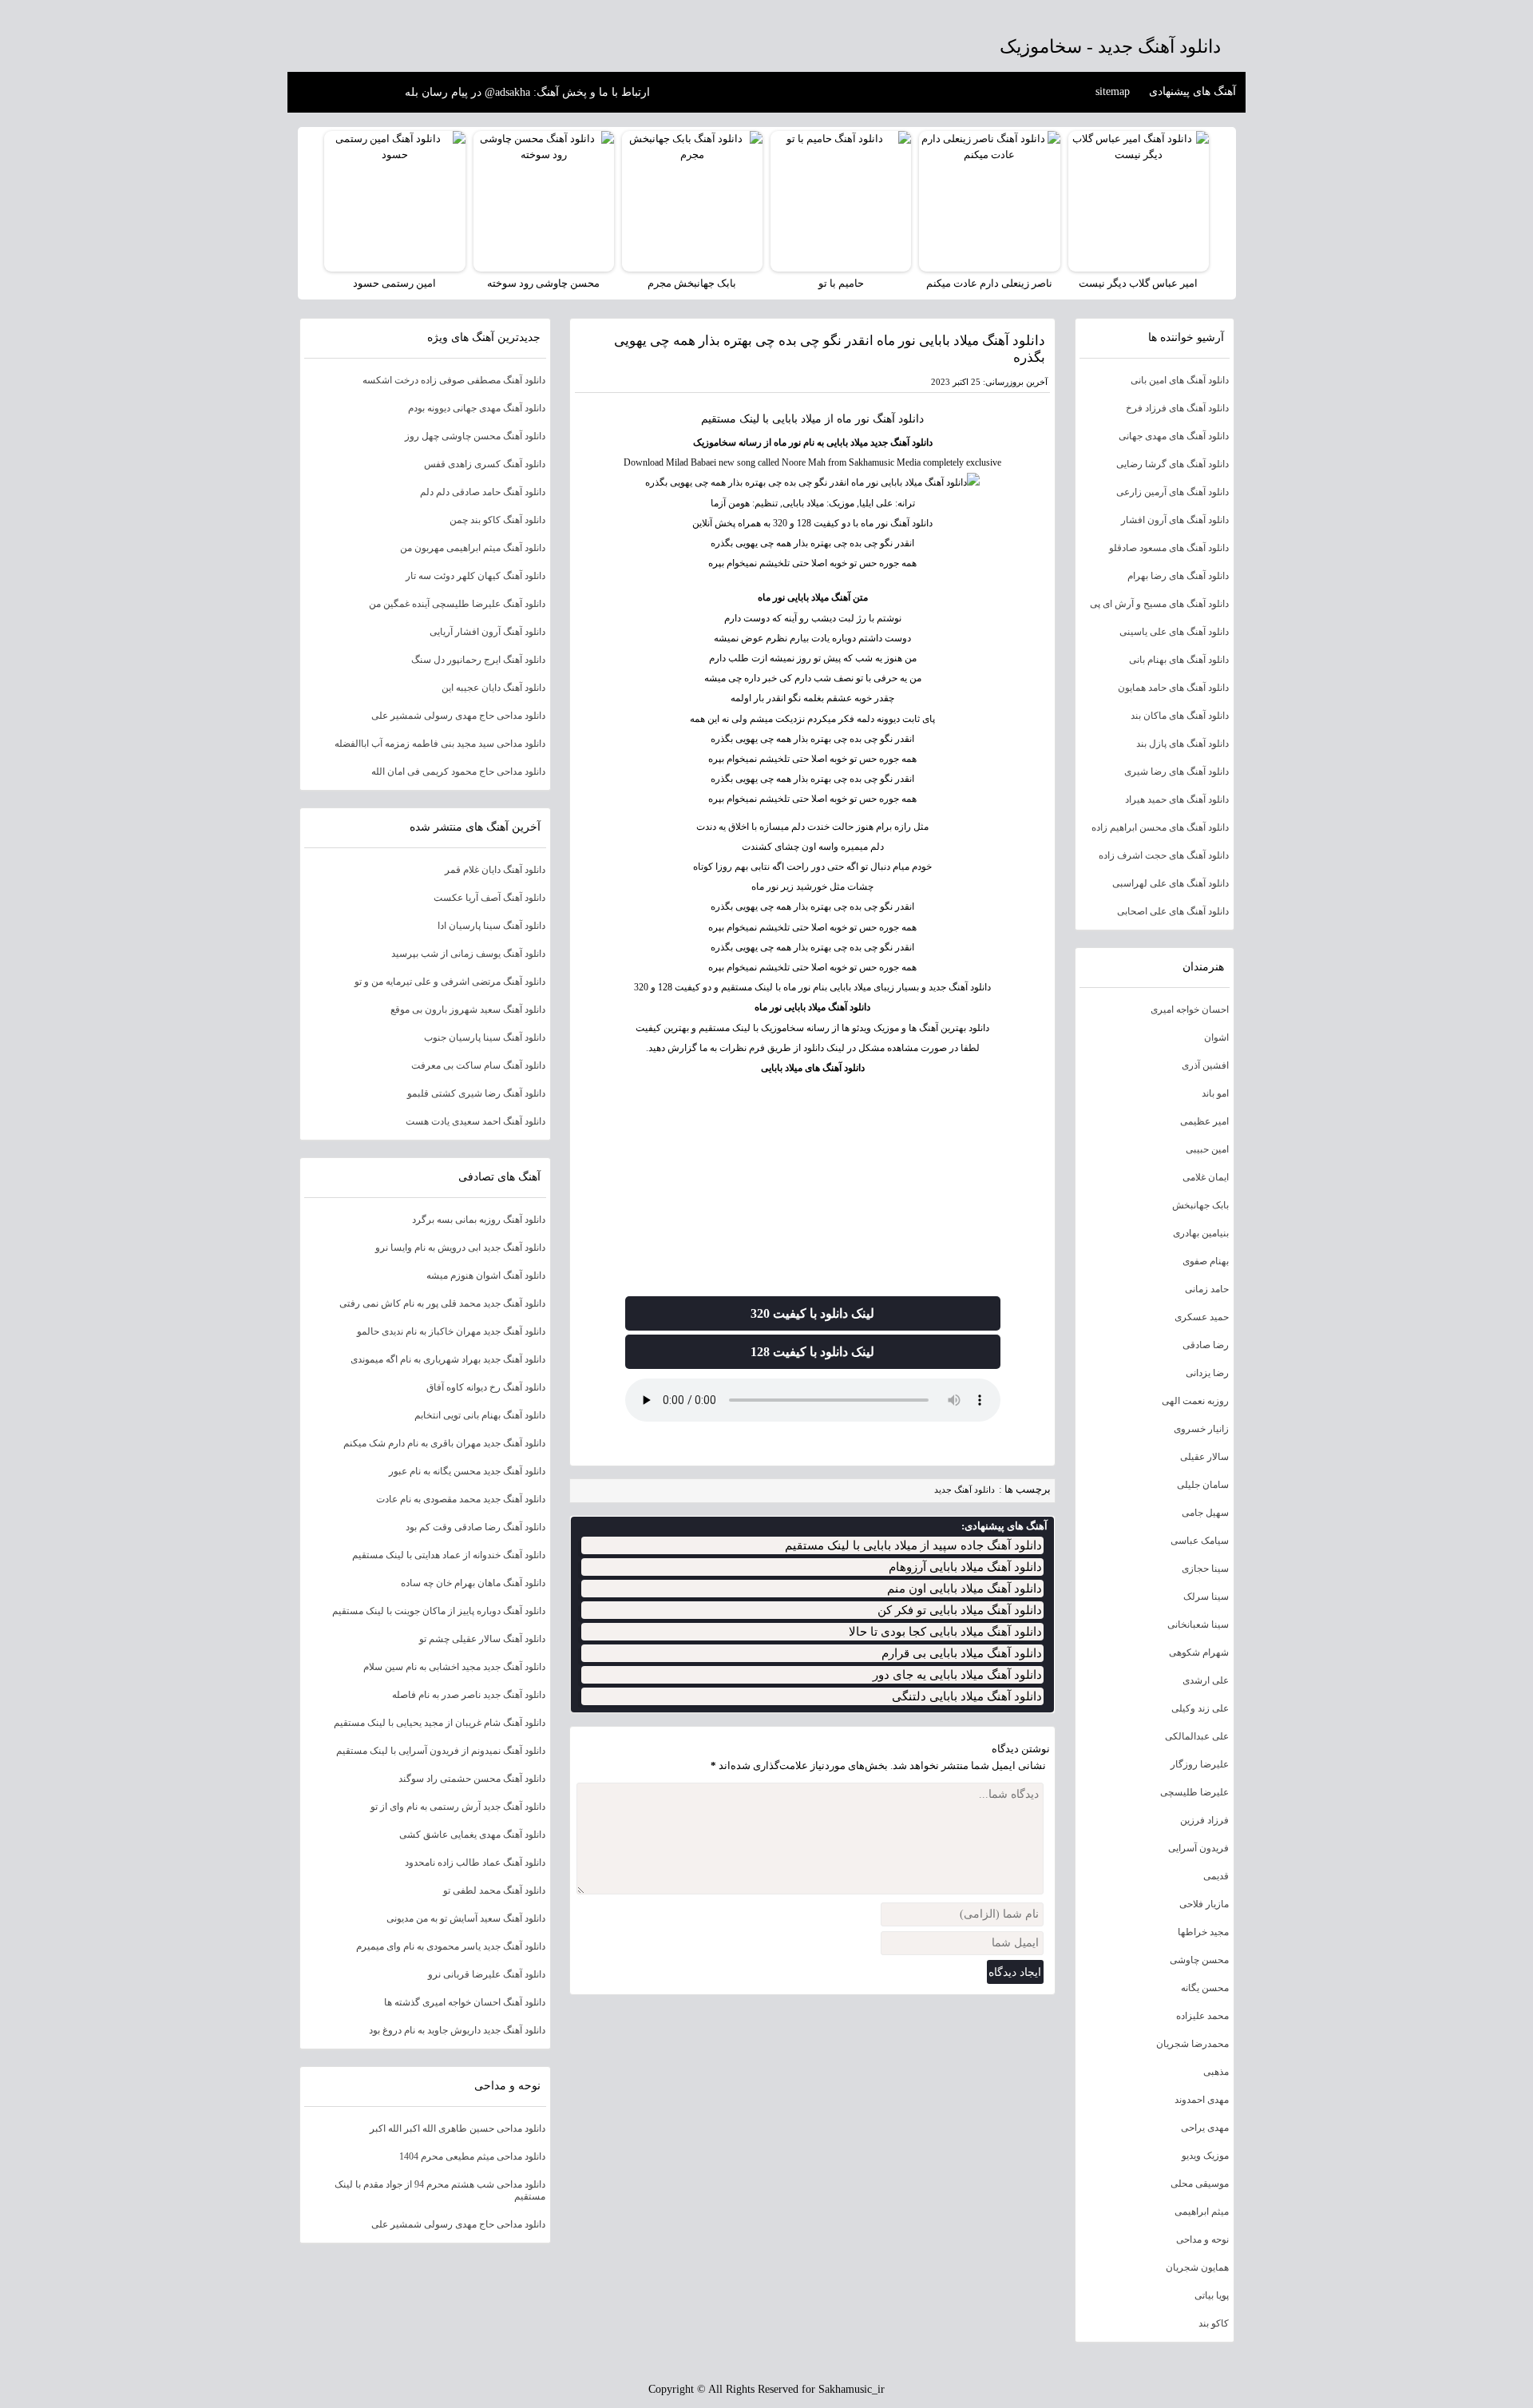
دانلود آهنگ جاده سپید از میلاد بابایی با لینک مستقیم (913, 1545)
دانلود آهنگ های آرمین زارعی (1173, 492)
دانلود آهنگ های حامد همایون (1173, 688)
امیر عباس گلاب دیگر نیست (1138, 283)
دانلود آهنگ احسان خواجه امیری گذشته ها (465, 2002)
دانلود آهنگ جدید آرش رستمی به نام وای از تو (458, 1807)
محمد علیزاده (1202, 2016)
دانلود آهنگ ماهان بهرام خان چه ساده (473, 1583)
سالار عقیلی (1204, 1457)
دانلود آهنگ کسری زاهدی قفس (485, 464)
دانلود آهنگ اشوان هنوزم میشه (486, 1275)
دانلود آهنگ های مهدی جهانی (1174, 436)
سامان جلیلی (1203, 1485)
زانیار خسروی (1201, 1429)
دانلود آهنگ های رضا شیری (1176, 772)
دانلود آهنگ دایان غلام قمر (495, 870)
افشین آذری (1205, 1065)
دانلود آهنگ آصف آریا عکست (489, 898)
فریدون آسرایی (1198, 1848)
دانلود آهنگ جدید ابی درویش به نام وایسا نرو (460, 1248)
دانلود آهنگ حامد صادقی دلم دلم (483, 492)
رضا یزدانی (1207, 1373)
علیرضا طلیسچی (1194, 1792)
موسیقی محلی (1200, 2184)
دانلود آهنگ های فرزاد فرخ (1177, 408)
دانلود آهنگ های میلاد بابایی (813, 1068)
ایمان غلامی (1206, 1177)
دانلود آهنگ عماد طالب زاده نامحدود (475, 1863)
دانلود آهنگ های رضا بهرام (1178, 576)
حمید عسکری (1202, 1317)
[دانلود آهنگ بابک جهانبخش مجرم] (692, 201)
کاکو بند (1214, 2323)
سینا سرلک (1206, 1597)
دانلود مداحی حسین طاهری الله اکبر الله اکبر (458, 2128)
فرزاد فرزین (1204, 1820)
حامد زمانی (1207, 1289)
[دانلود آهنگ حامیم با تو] (841, 201)
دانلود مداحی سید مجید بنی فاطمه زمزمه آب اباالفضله (440, 744)
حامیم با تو (841, 283)
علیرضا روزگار (1200, 1764)
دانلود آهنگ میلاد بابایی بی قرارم (962, 1653)
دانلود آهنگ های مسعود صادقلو (1169, 548)
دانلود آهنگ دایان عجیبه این (493, 688)
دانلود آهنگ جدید (965, 1490)
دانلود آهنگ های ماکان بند (1180, 716)
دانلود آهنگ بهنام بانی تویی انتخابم (480, 1415)
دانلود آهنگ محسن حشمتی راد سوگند (472, 1779)
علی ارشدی (1206, 1680)
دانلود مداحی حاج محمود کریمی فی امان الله (458, 772)
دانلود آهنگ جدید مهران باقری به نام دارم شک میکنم (444, 1443)
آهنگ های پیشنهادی (1192, 91)
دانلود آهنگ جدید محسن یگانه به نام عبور (467, 1471)
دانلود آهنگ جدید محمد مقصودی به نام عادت (461, 1499)
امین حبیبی (1207, 1149)
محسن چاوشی (1199, 1960)
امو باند (1215, 1093)
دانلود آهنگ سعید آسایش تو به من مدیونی (466, 1918)
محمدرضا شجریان (1192, 2044)
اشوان (1216, 1037)
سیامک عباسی (1200, 1541)
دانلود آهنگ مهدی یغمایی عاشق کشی (472, 1835)
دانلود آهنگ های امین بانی (1180, 380)
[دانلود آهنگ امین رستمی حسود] (394, 201)
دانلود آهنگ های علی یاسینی (1174, 632)
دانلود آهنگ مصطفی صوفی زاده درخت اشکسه (454, 380)
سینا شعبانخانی (1198, 1625)
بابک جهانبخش (1200, 1205)
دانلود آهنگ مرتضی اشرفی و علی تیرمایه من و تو (450, 982)
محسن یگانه (1205, 1988)
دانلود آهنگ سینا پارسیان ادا (491, 926)
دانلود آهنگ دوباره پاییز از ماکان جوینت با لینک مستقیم (439, 1611)
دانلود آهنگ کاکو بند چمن (497, 520)
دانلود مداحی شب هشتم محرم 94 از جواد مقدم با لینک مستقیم (440, 2190)
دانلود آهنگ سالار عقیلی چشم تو (482, 1639)
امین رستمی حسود (394, 283)
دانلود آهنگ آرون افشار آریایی (487, 632)
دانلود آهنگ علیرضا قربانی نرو (487, 1974)
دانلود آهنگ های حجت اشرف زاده (1164, 855)
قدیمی (1216, 1876)
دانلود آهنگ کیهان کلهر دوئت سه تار (475, 576)
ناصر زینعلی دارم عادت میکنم (989, 283)
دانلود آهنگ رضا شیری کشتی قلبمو (476, 1093)
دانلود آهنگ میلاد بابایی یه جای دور (957, 1675)
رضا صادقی (1206, 1345)
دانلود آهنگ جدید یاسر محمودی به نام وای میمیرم (451, 1946)
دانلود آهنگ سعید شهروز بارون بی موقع (468, 1010)
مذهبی (1216, 2072)
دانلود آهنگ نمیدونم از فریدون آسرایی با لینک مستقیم (441, 1751)
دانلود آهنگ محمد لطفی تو (494, 1890)
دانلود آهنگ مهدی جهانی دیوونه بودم (477, 408)
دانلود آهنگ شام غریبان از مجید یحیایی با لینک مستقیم (440, 1723)
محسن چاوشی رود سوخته (543, 283)
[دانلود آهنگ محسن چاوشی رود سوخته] (544, 201)
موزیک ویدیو (1205, 2156)
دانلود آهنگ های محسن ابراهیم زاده (1160, 827)
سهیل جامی (1205, 1513)
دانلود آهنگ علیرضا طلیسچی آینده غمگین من (457, 604)
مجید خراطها (1203, 1932)
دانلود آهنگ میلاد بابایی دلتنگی (967, 1696)
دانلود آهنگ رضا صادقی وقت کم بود (475, 1527)
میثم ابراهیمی (1202, 2212)
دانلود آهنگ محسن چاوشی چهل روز (475, 436)
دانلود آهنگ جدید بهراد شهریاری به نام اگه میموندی (448, 1359)
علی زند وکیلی (1200, 1708)
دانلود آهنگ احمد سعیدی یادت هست (475, 1121)
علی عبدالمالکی (1197, 1736)
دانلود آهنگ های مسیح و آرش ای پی (1159, 604)
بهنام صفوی (1206, 1261)
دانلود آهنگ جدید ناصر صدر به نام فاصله (469, 1695)
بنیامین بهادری (1201, 1233)
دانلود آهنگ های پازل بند (1182, 744)
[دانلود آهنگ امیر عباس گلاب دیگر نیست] (1139, 201)
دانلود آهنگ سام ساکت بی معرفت (478, 1065)
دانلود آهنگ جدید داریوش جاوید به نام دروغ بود (457, 2030)
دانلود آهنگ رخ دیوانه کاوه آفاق (486, 1387)
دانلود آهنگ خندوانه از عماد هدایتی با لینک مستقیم (449, 1555)
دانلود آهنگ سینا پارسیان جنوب (485, 1037)
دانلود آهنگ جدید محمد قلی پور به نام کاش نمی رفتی (442, 1303)
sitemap (1113, 91)
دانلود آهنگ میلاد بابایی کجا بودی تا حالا (945, 1632)
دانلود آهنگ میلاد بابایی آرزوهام (965, 1567)
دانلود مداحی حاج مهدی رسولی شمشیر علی (458, 716)
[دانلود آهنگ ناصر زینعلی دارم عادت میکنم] (989, 201)
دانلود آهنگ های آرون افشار (1175, 520)
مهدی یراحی (1205, 2128)
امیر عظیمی (1204, 1121)
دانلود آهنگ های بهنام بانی (1179, 660)
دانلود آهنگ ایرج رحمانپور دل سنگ (478, 660)
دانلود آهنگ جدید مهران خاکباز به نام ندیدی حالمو (451, 1331)
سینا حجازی (1205, 1569)
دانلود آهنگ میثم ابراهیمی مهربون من (473, 548)
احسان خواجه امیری (1190, 1010)
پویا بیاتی (1212, 2295)
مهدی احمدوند (1202, 2100)
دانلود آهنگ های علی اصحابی (1173, 911)
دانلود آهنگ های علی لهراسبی (1171, 883)
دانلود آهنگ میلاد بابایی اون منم (965, 1589)
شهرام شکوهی (1199, 1652)
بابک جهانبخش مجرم (692, 283)
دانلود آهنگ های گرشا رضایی (1173, 464)
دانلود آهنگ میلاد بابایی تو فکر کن (960, 1610)
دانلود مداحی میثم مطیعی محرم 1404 (472, 2156)
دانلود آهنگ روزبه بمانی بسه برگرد (479, 1220)
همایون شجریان (1197, 2267)
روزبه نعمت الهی (1195, 1401)
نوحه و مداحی (1202, 2239)
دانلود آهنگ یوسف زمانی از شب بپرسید (468, 954)
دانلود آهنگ (898, 419)
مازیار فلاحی (1204, 1904)
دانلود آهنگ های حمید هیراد (1177, 799)
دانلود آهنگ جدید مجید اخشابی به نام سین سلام (454, 1667)
